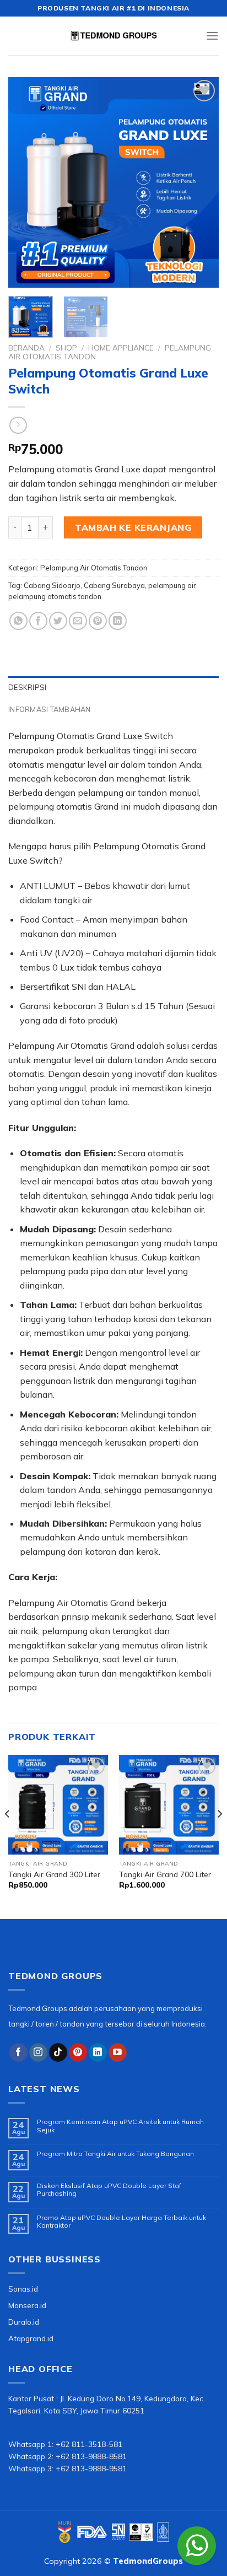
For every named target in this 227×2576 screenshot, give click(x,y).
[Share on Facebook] (38, 621)
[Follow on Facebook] (18, 2052)
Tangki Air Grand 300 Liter (54, 1874)
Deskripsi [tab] (27, 687)
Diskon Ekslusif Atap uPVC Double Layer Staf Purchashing (109, 2190)
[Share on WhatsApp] (18, 621)
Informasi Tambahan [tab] (50, 709)
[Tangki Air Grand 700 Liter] (169, 1805)
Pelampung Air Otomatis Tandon (94, 568)
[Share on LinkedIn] (118, 621)
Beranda (26, 347)
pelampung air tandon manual (138, 793)
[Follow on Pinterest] (78, 2052)
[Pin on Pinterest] (98, 621)
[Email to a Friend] (78, 621)
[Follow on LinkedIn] (98, 2052)
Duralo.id (24, 2322)
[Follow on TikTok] (58, 2052)
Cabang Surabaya (114, 585)
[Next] (201, 182)
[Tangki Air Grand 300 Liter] (58, 1805)
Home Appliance (121, 347)
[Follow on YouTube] (118, 2052)
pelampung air (172, 585)
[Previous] (26, 182)
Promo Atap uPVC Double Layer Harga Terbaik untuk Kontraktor (121, 2222)
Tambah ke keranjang (133, 527)
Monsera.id (27, 2305)
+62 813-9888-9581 (91, 2468)
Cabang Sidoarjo (52, 585)
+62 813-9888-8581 (91, 2456)
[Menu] (212, 36)
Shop (66, 347)
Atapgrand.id (31, 2338)
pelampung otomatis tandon (55, 596)
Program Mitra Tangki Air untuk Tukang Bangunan (115, 2154)
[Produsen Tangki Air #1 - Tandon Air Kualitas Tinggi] (113, 36)
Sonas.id (23, 2289)
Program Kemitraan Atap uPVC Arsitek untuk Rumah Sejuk (120, 2126)
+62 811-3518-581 (89, 2444)
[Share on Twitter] (58, 621)
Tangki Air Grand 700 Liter (165, 1874)
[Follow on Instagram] (38, 2052)
